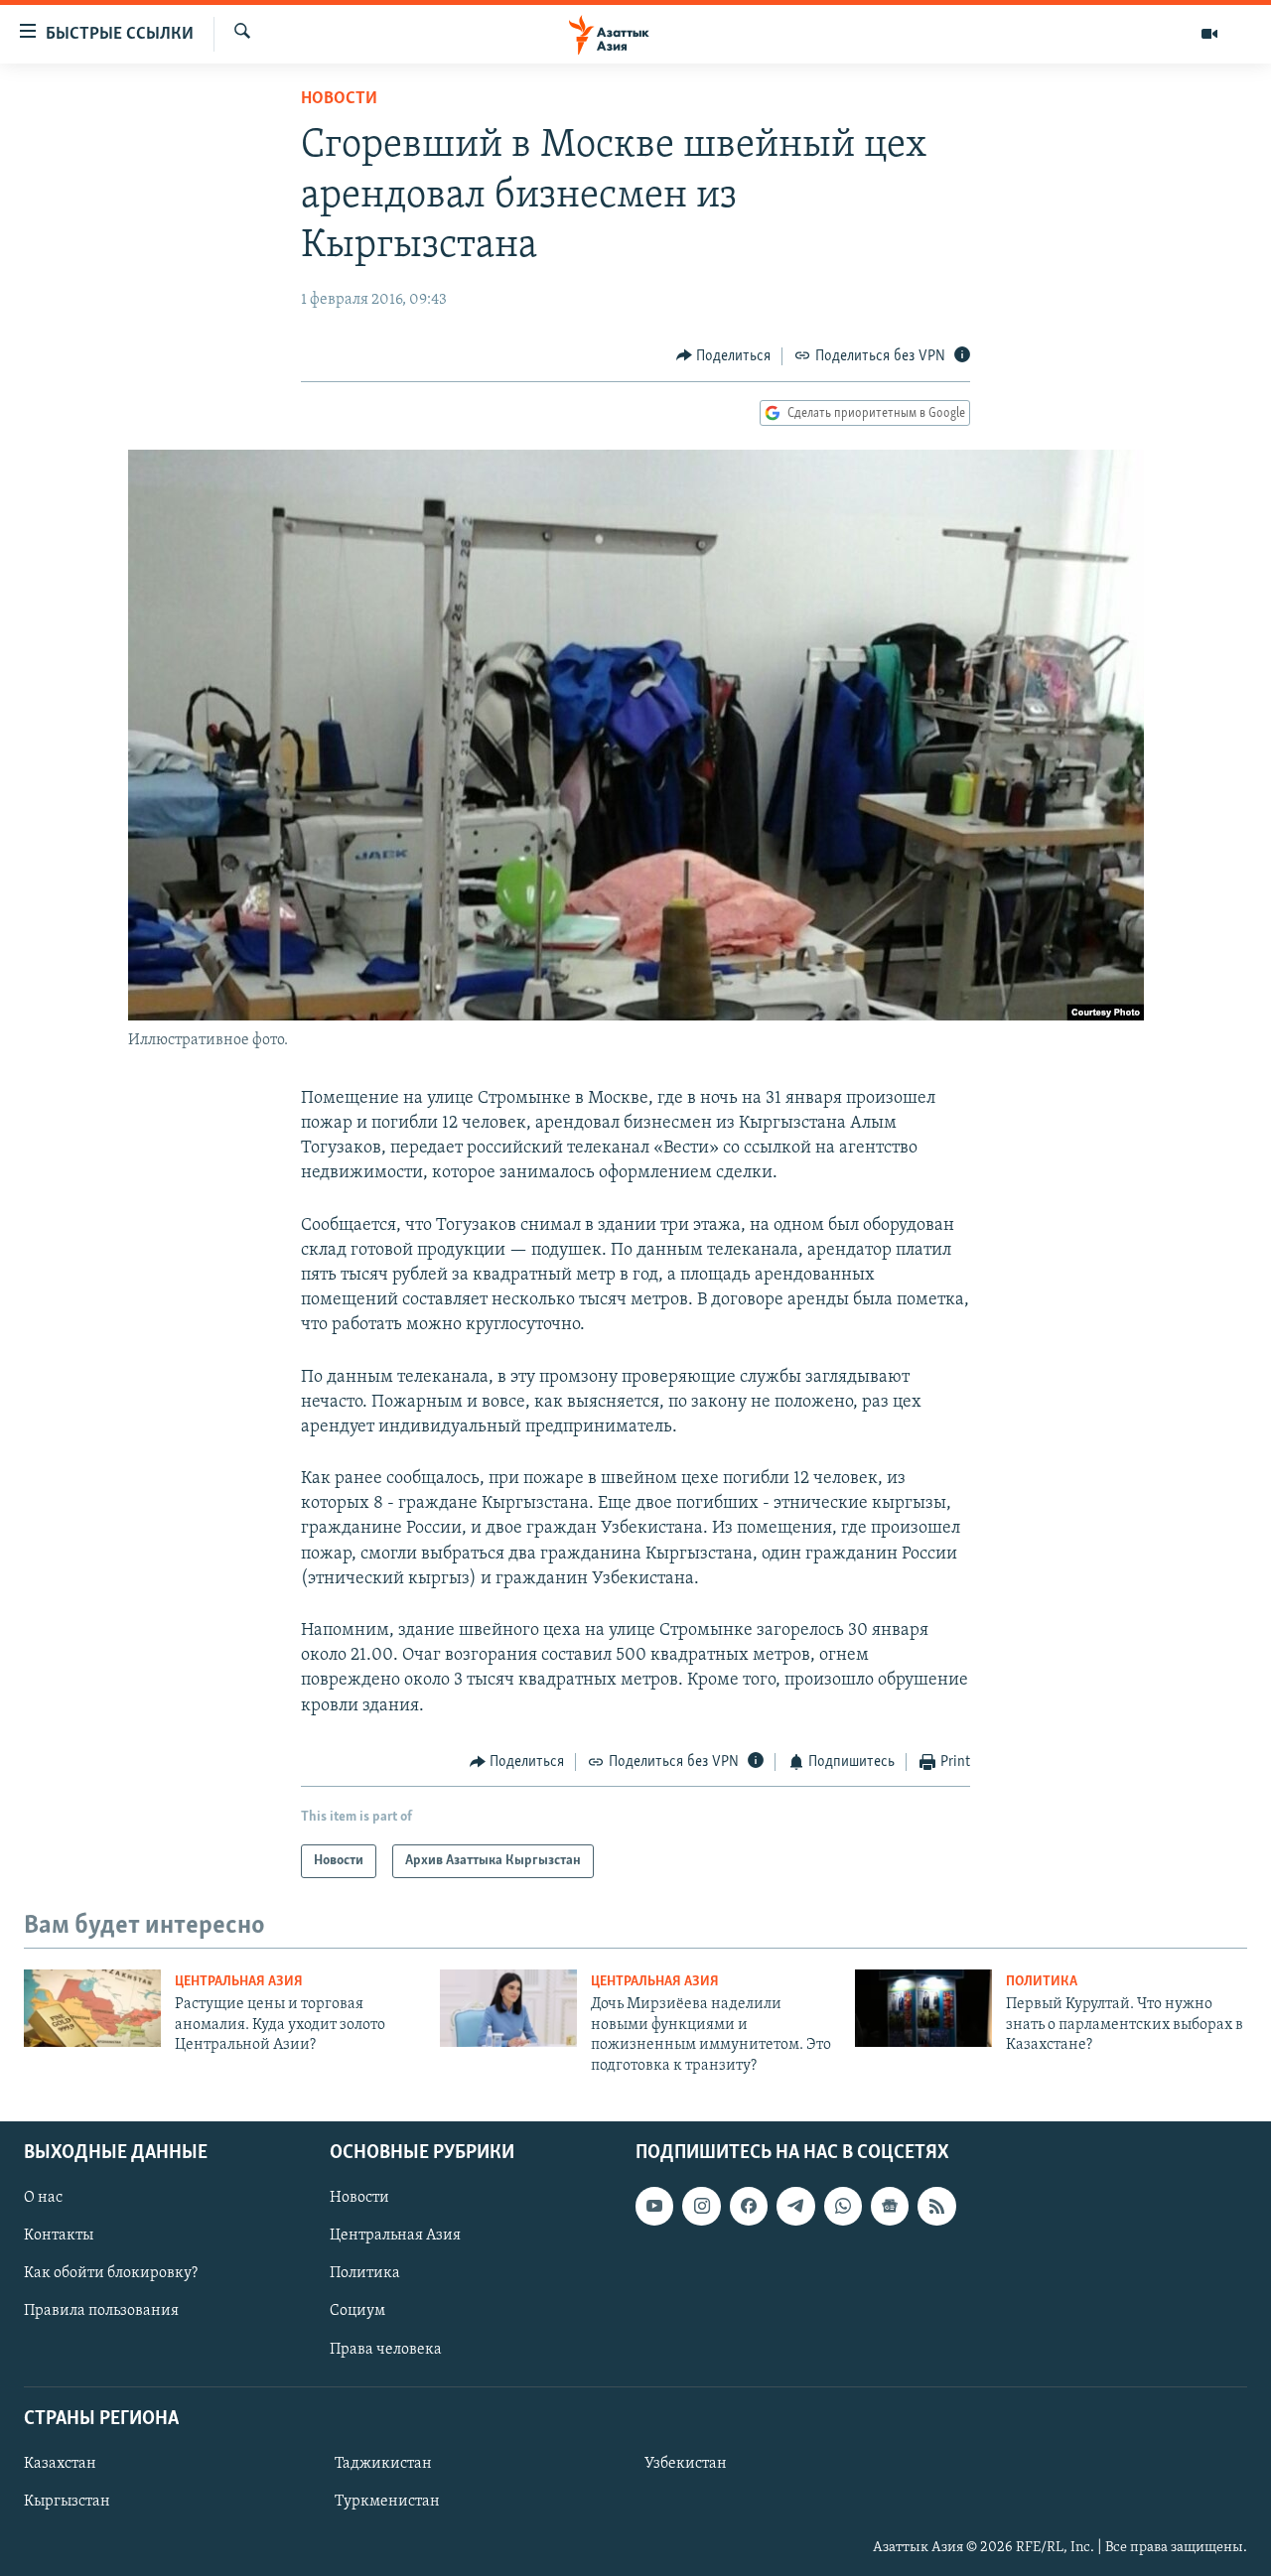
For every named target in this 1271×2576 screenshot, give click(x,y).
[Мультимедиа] (1209, 34)
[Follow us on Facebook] (749, 2206)
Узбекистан (686, 2464)
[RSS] (936, 2206)
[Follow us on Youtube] (654, 2206)
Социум (357, 2311)
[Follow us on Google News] (890, 2206)
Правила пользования (101, 2311)
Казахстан (60, 2464)
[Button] (724, 356)
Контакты (59, 2236)
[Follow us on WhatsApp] (843, 2206)
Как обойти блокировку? (111, 2273)
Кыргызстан (67, 2502)
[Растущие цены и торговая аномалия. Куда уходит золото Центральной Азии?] (92, 2008)
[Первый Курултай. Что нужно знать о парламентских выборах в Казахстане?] (923, 2008)
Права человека (386, 2349)
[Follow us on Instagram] (701, 2206)
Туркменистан (387, 2502)
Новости (339, 99)
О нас (43, 2198)
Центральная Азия (239, 1982)
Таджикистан (383, 2464)
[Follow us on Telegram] (795, 2206)
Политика (1042, 1982)
